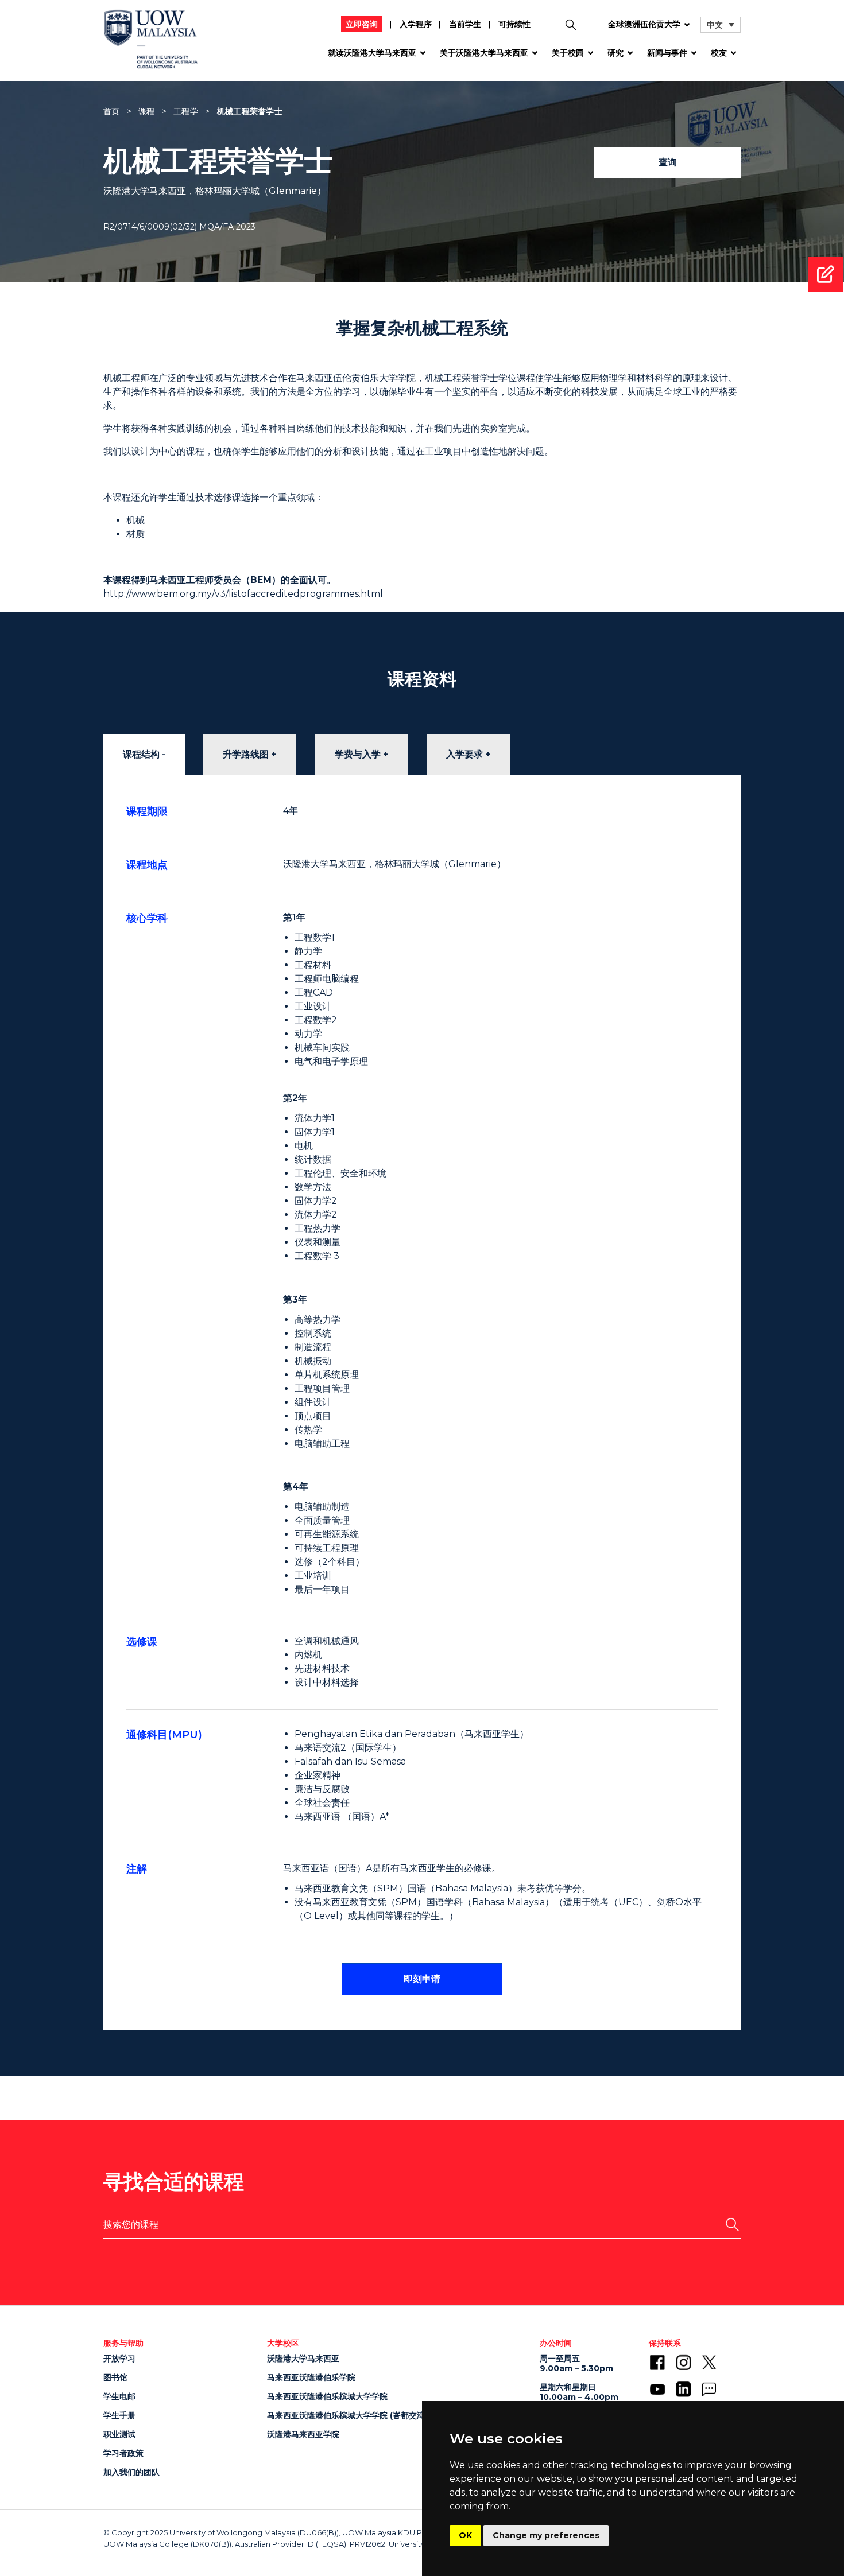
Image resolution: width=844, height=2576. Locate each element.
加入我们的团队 (131, 2472)
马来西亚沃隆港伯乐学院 (311, 2377)
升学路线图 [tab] (246, 754)
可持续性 (514, 24)
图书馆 (115, 2377)
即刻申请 (422, 1979)
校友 (719, 53)
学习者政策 (123, 2453)
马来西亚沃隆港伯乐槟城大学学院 (327, 2396)
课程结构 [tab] (141, 754)
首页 (112, 111)
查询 (668, 162)
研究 (615, 53)
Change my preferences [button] (546, 2535)
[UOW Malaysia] (151, 43)
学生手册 (119, 2415)
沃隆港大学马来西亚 (303, 2359)
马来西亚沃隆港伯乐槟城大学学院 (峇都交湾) (347, 2415)
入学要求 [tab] (464, 754)
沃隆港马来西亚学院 (303, 2434)
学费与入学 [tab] (358, 754)
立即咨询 (362, 24)
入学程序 (416, 24)
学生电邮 (119, 2396)
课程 (147, 111)
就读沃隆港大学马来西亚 (372, 53)
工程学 (186, 111)
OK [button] (465, 2535)
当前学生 (465, 24)
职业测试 (119, 2434)
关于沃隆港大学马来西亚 (484, 53)
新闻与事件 (667, 53)
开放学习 (119, 2359)
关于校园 (568, 53)
